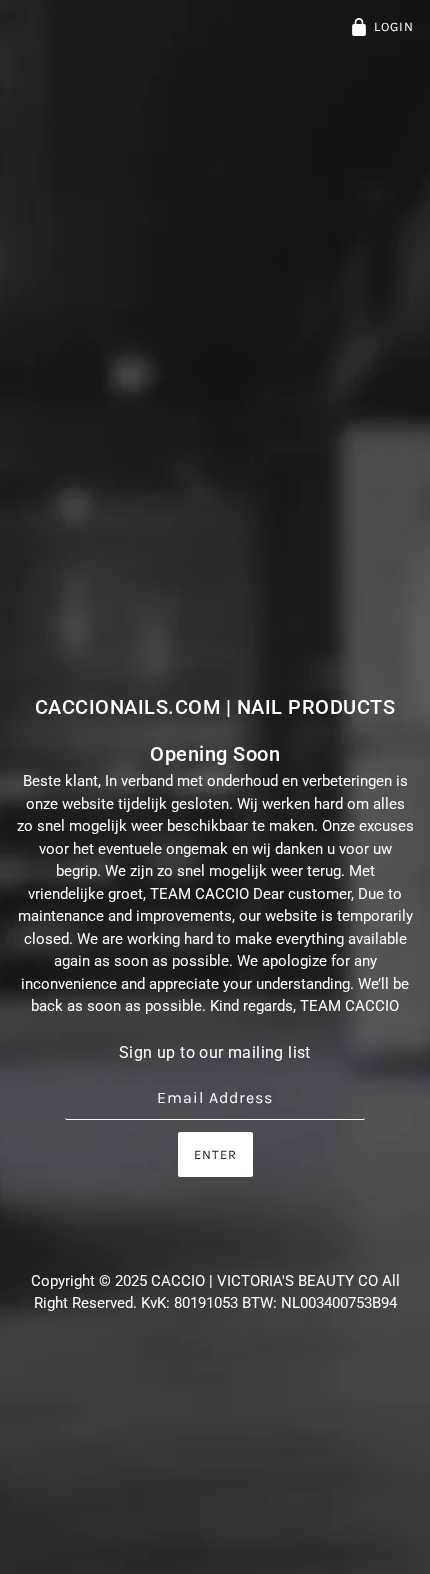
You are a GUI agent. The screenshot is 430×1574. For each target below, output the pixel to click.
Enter (215, 1154)
